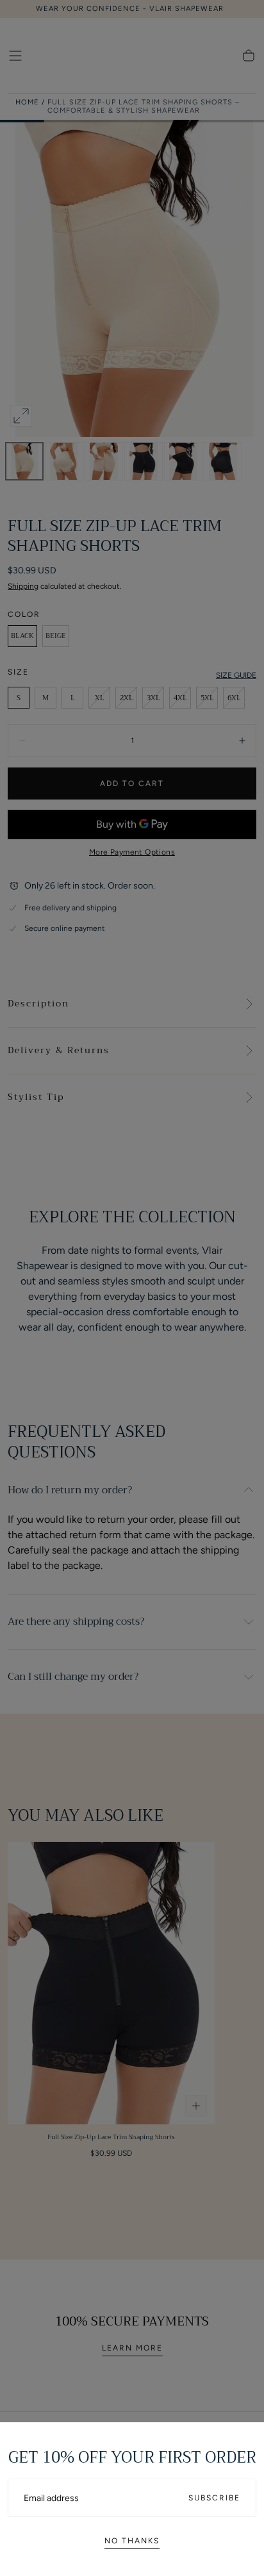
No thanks (132, 2541)
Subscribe (214, 2498)
